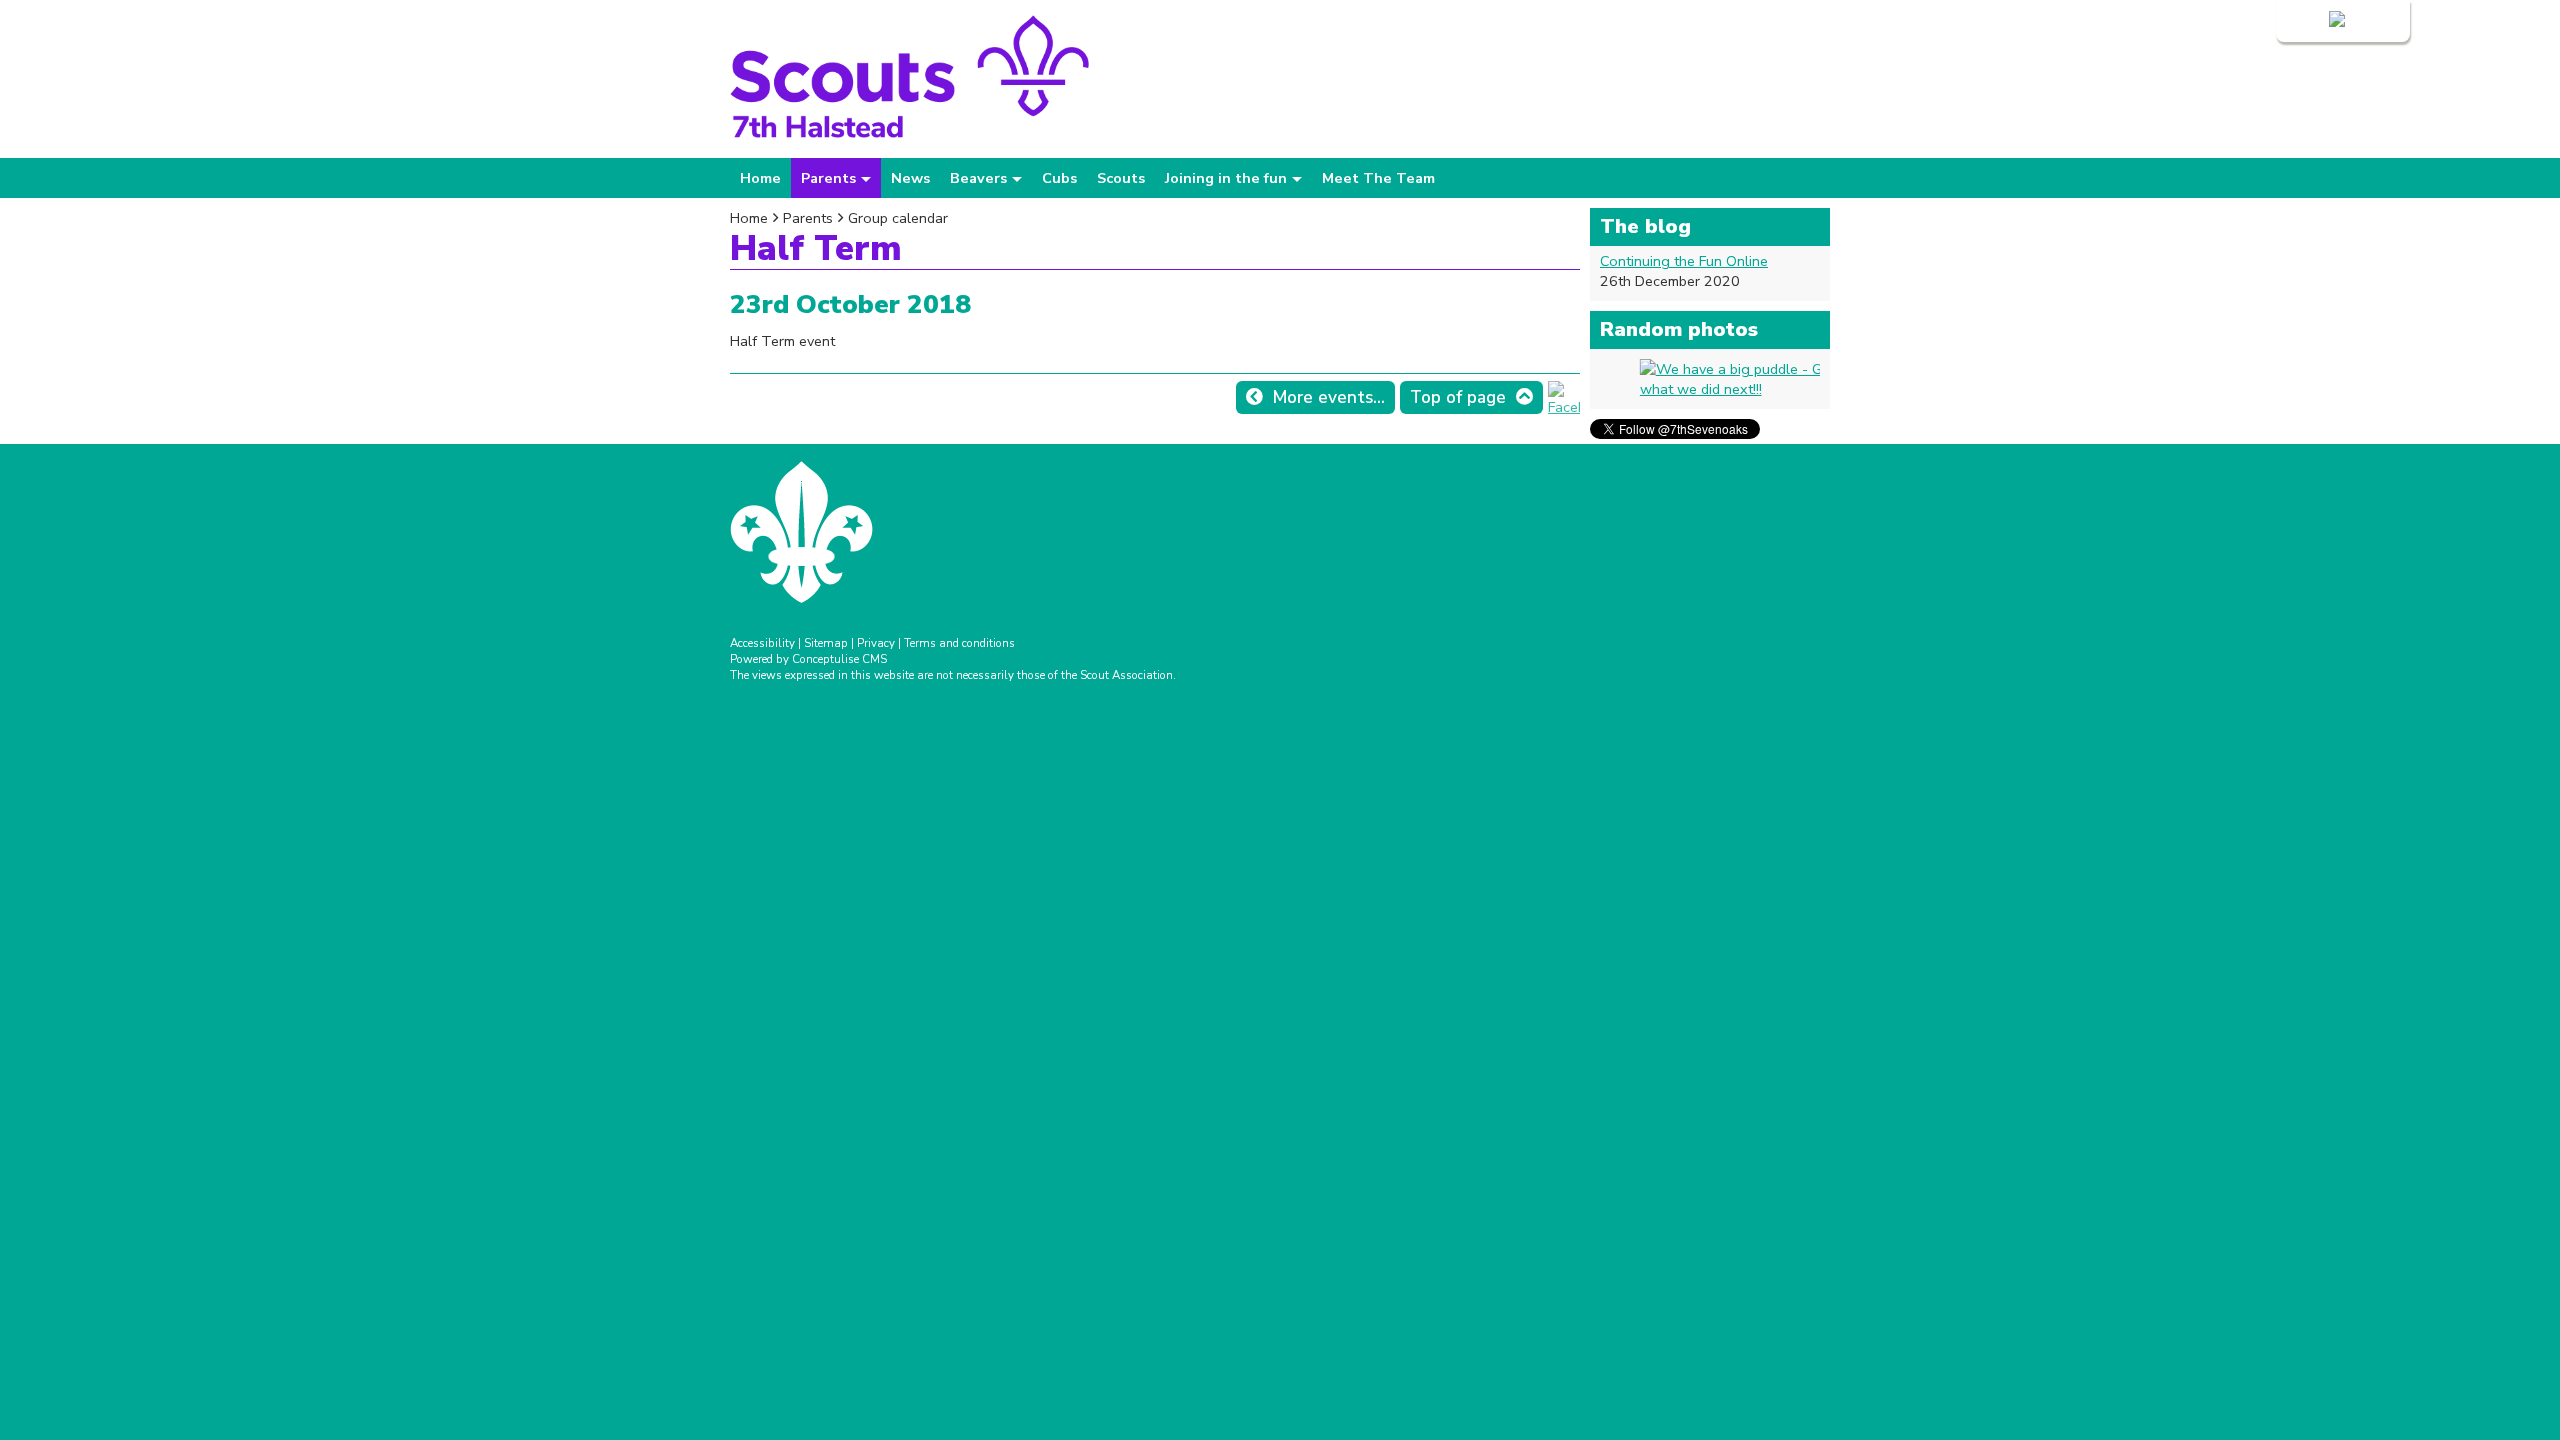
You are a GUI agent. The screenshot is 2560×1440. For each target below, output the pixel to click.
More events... (1329, 397)
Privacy (876, 643)
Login (2307, 21)
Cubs (1059, 178)
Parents (808, 218)
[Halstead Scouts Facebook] (1564, 407)
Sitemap (826, 643)
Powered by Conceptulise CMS (808, 659)
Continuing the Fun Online (1684, 261)
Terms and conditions (959, 643)
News (910, 178)
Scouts (1121, 178)
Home (760, 178)
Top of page (1458, 397)
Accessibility (762, 643)
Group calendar (898, 218)
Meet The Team (1378, 178)
